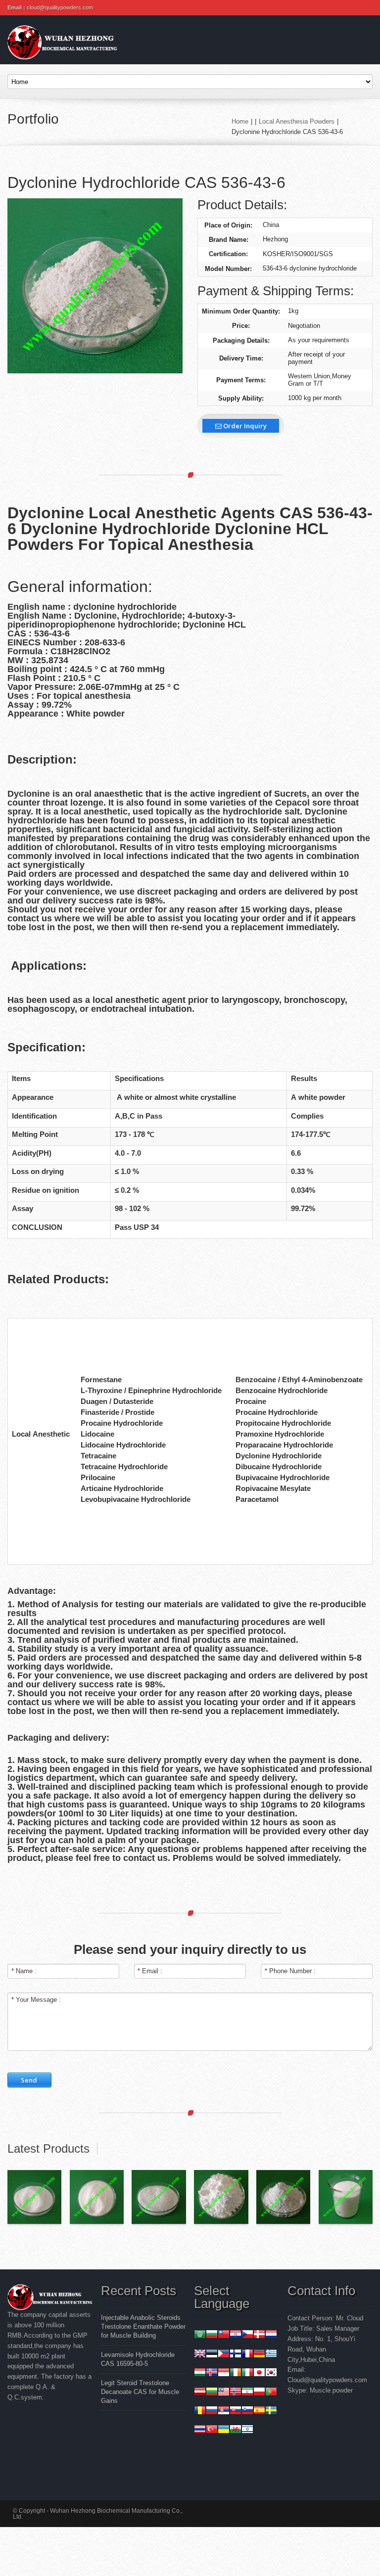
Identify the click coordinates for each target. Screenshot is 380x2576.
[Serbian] (224, 2412)
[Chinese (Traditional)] (224, 2335)
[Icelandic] (212, 2373)
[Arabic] (200, 2335)
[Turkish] (212, 2430)
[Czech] (247, 2335)
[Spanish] (259, 2412)
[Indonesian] (224, 2373)
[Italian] (247, 2373)
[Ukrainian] (224, 2430)
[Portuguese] (271, 2393)
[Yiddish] (247, 2430)
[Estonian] (212, 2355)
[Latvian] (200, 2393)
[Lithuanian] (212, 2393)
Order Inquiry (244, 426)
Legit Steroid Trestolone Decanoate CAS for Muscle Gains (140, 2392)
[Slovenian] (247, 2412)
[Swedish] (271, 2412)
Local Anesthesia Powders (297, 121)
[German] (259, 2355)
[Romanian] (200, 2412)
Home (240, 121)
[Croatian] (236, 2335)
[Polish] (259, 2393)
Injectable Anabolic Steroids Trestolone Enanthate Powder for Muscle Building (143, 2327)
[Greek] (271, 2355)
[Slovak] (236, 2412)
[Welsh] (236, 2430)
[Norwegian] (236, 2393)
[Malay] (224, 2393)
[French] (247, 2355)
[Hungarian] (200, 2373)
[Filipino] (224, 2355)
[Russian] (212, 2412)
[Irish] (236, 2373)
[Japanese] (259, 2373)
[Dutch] (271, 2335)
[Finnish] (236, 2355)
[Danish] (259, 2335)
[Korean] (271, 2373)
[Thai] (200, 2430)
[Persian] (247, 2393)
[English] (200, 2355)
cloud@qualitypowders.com (60, 7)
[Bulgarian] (212, 2335)
